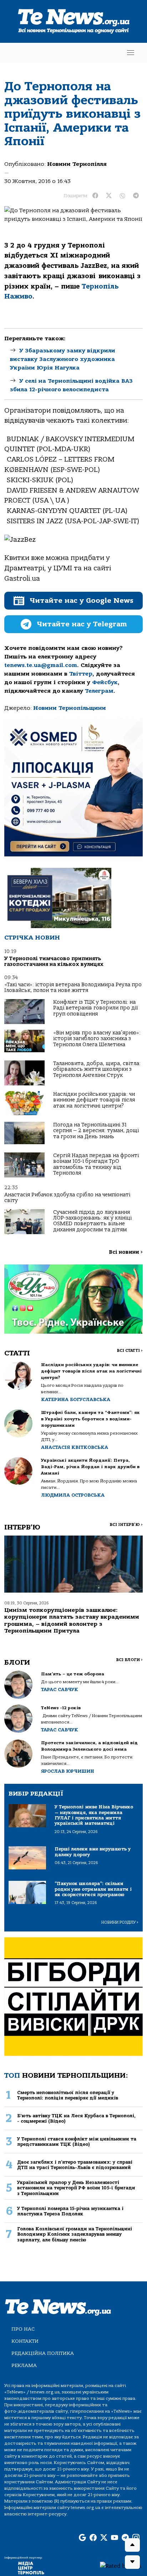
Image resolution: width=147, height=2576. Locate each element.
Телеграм (99, 691)
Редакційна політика (43, 2353)
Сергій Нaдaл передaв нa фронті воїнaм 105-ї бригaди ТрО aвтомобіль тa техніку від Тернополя (96, 1164)
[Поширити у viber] (122, 196)
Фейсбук (105, 682)
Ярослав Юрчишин (68, 1771)
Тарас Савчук (60, 1689)
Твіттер (81, 674)
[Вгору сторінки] (132, 2545)
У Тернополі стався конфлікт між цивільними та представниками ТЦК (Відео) (77, 2142)
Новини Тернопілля (77, 164)
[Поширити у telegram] (136, 196)
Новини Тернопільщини (70, 708)
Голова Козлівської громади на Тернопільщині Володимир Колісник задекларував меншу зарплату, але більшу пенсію (75, 2234)
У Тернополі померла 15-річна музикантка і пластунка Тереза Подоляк (70, 2211)
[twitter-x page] (104, 2538)
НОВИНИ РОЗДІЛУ (120, 1922)
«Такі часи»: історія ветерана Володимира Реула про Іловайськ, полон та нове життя (73, 987)
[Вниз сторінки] (132, 2562)
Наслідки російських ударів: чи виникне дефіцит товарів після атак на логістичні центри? (94, 1100)
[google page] (82, 2538)
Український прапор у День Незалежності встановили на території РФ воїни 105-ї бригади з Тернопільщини (76, 2188)
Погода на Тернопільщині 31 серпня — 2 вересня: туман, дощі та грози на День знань (96, 1131)
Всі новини (126, 1252)
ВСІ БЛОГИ (129, 1660)
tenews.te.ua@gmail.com (41, 665)
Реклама (24, 2365)
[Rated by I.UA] (121, 2566)
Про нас (23, 2329)
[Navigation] (131, 53)
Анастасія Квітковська (75, 1447)
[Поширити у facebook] (95, 196)
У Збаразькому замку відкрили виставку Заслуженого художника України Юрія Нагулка (63, 359)
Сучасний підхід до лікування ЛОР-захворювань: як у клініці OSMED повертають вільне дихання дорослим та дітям (92, 1221)
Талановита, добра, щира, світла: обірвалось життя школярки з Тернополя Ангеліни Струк (97, 1069)
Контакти (25, 2341)
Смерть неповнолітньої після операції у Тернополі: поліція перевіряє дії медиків (68, 2095)
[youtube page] (115, 2538)
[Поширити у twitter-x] (109, 196)
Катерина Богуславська (76, 1399)
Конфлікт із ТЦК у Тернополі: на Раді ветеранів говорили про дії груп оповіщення (95, 1008)
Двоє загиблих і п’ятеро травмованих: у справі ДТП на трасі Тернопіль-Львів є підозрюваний (75, 2165)
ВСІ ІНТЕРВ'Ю (126, 1525)
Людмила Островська (73, 1495)
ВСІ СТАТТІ (130, 1351)
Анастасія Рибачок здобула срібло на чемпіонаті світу (67, 1198)
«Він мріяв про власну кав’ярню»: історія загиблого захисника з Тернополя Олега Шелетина (97, 1039)
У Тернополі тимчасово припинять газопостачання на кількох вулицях (54, 961)
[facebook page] (93, 2538)
